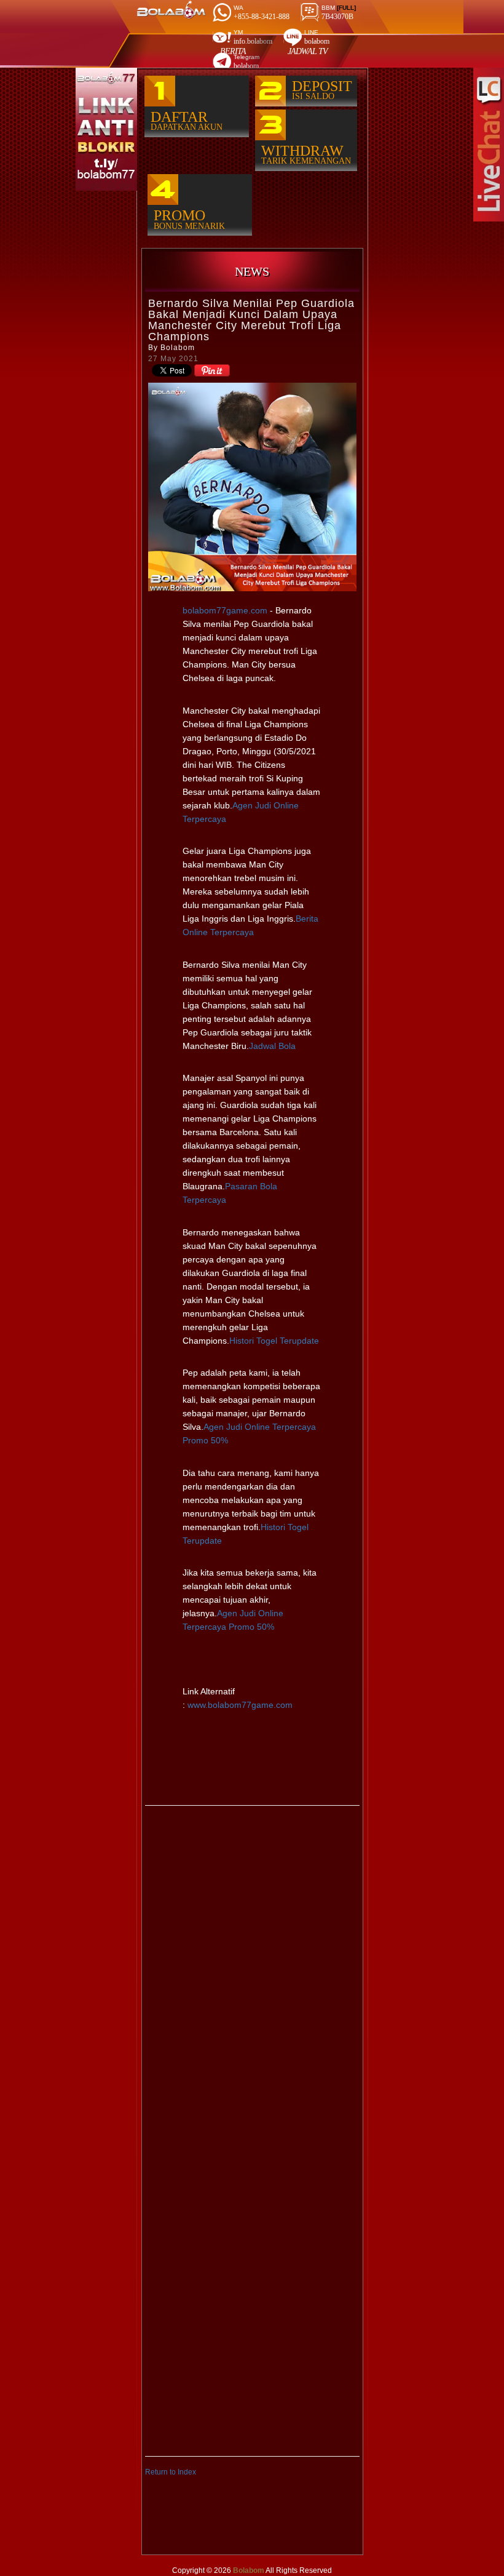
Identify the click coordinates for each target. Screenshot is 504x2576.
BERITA (233, 51)
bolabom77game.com (225, 610)
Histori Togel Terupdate (274, 1341)
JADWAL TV (308, 51)
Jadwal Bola (272, 1046)
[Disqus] (252, 1970)
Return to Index (171, 2472)
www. (239, 1705)
